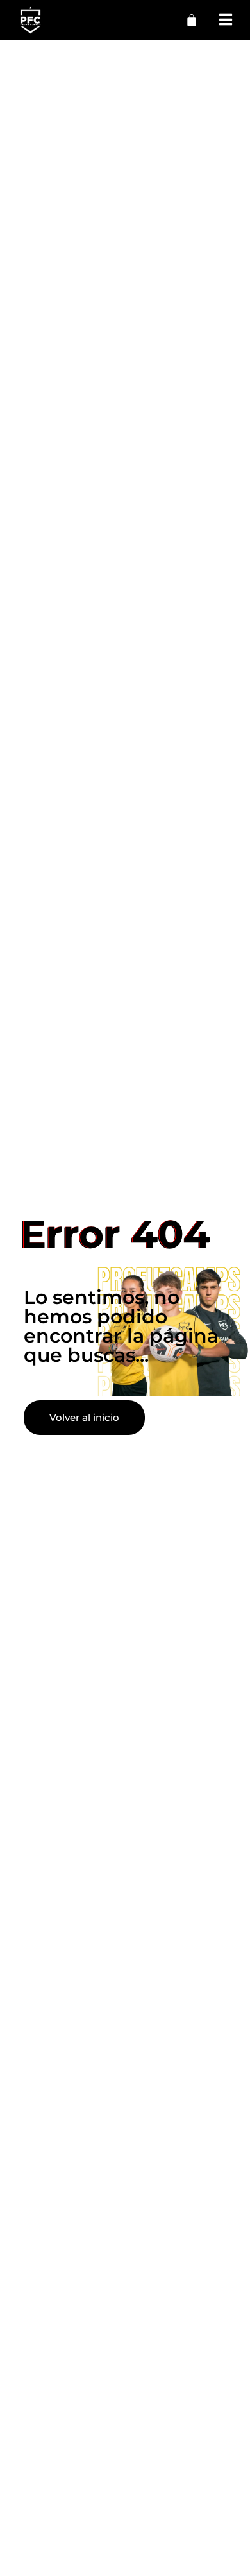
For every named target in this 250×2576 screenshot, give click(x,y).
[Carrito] (192, 20)
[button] (226, 20)
